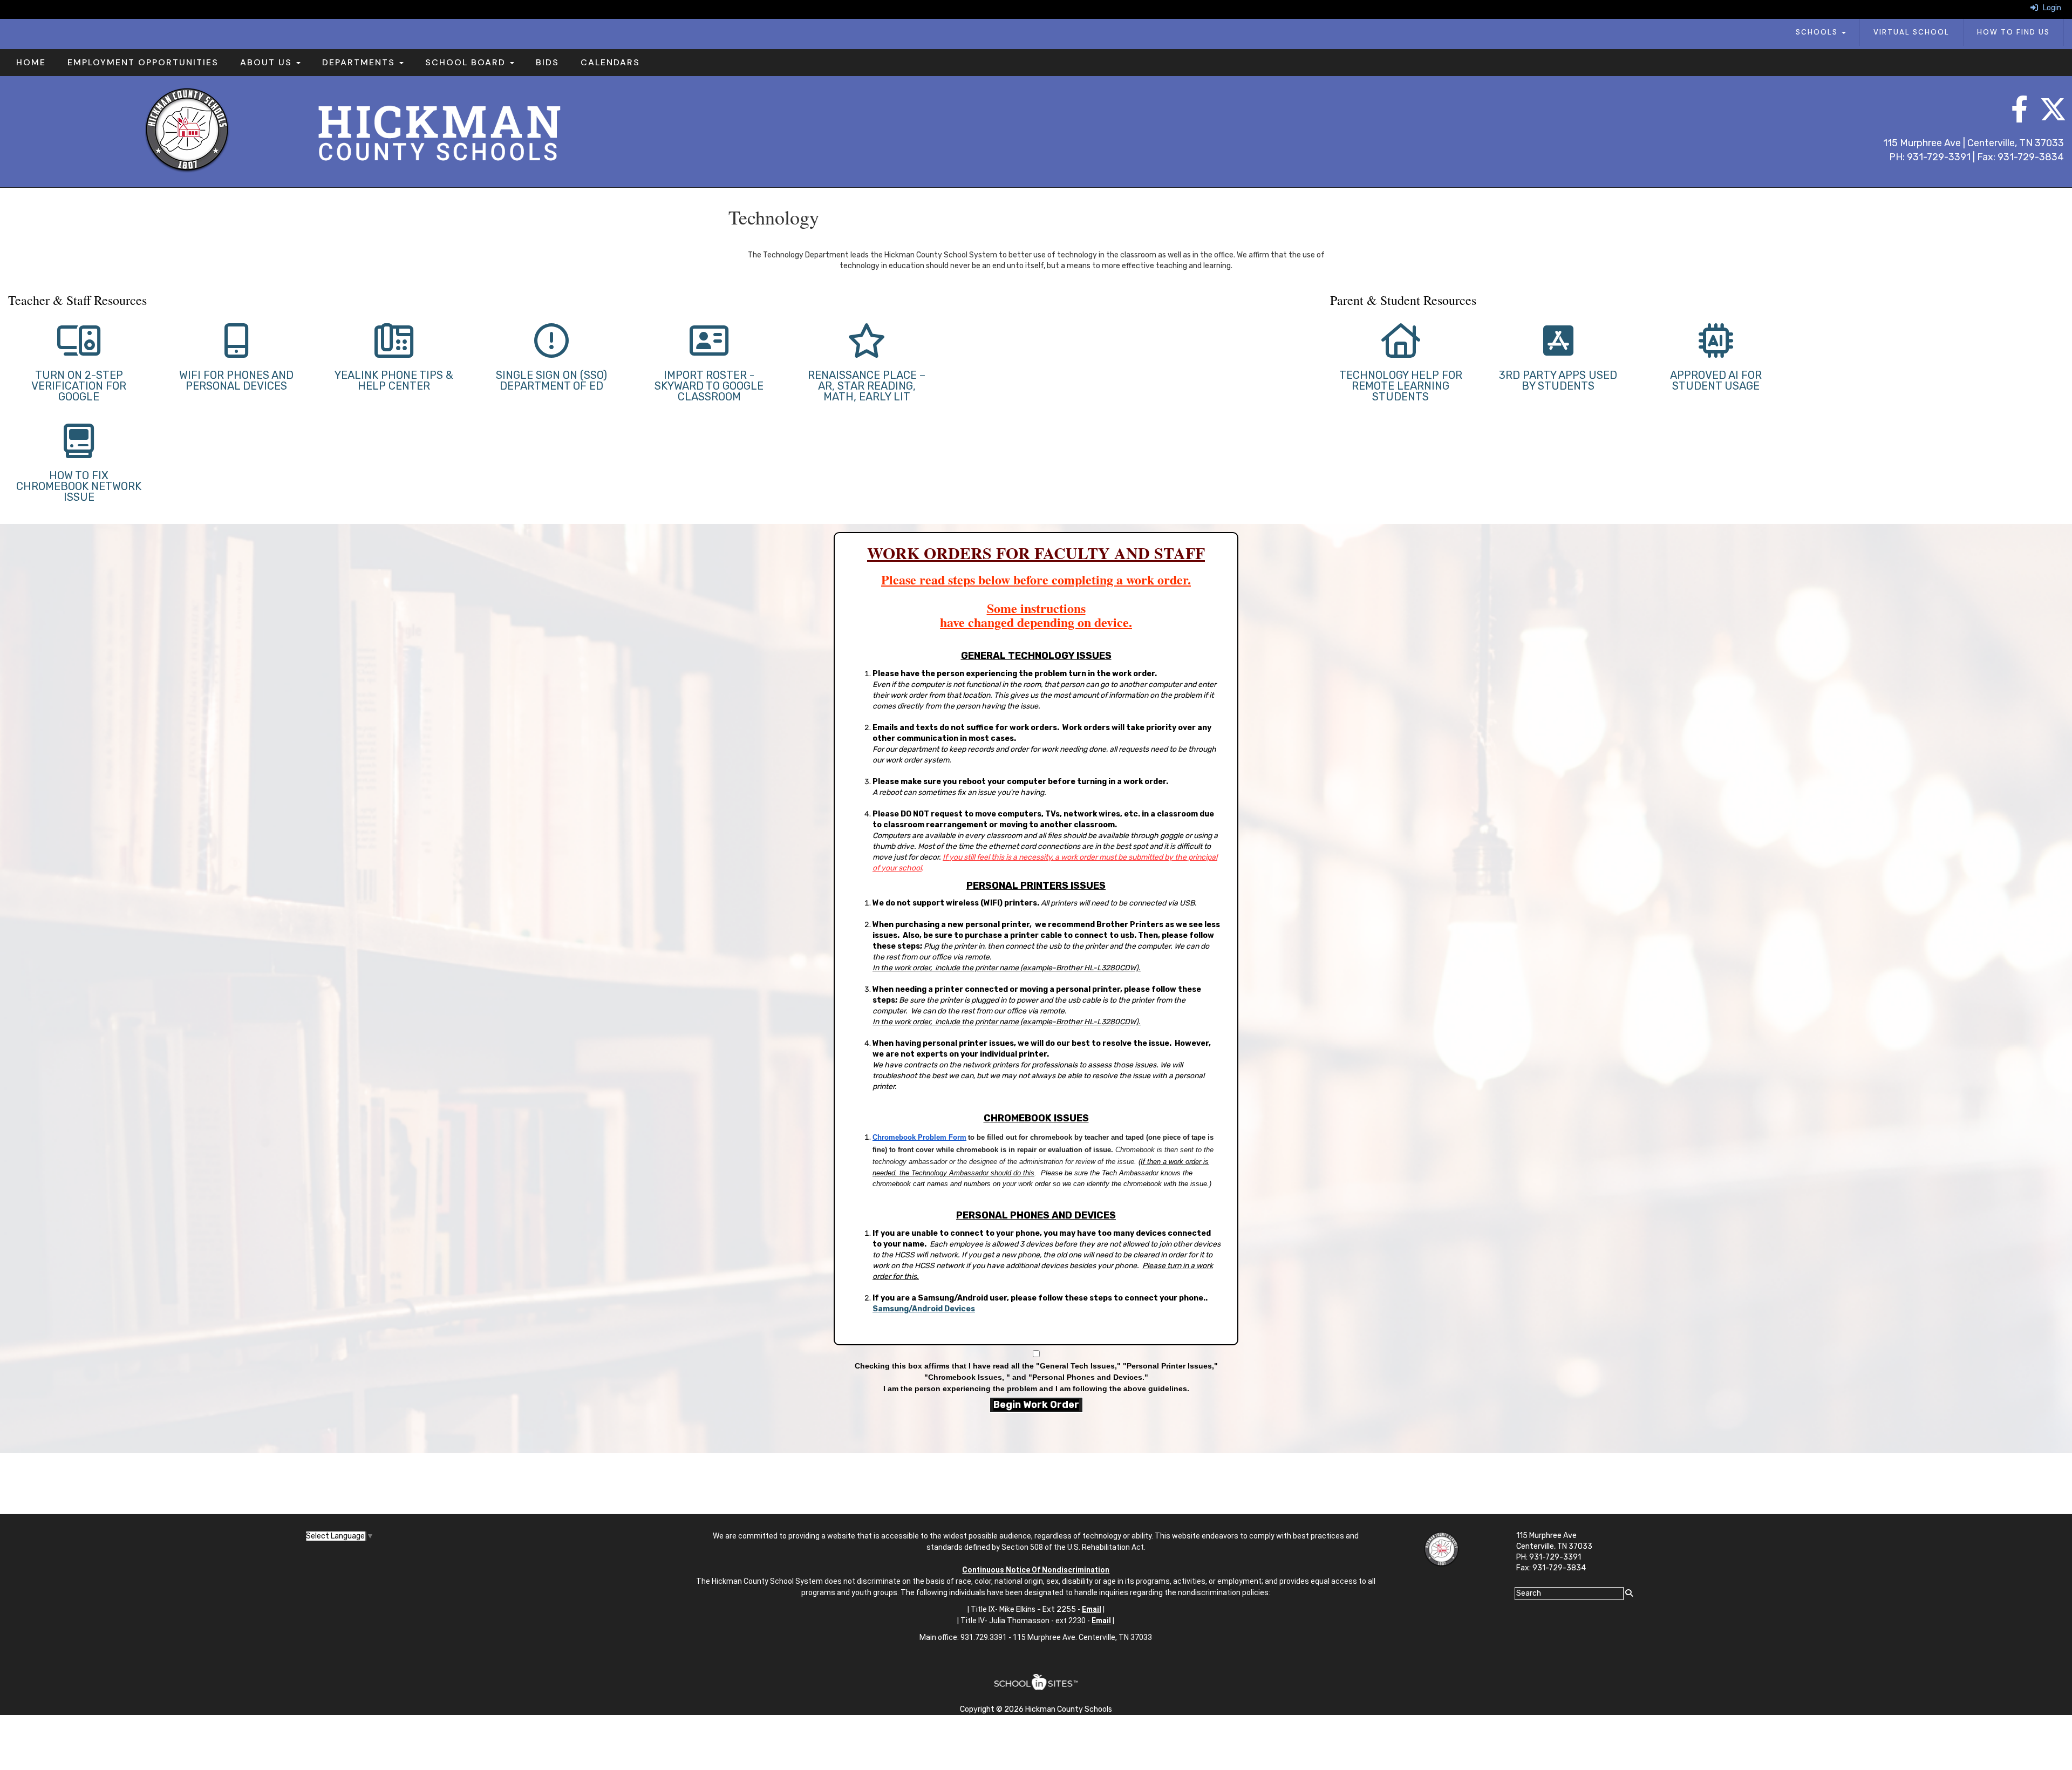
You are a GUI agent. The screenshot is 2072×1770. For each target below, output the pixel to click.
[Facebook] (2015, 115)
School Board (467, 62)
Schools (1818, 32)
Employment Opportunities (143, 62)
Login (2050, 8)
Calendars (610, 62)
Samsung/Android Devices (924, 1309)
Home (31, 62)
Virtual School (1911, 32)
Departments (360, 62)
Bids (547, 62)
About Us (268, 62)
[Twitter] (2042, 115)
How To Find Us (2013, 32)
